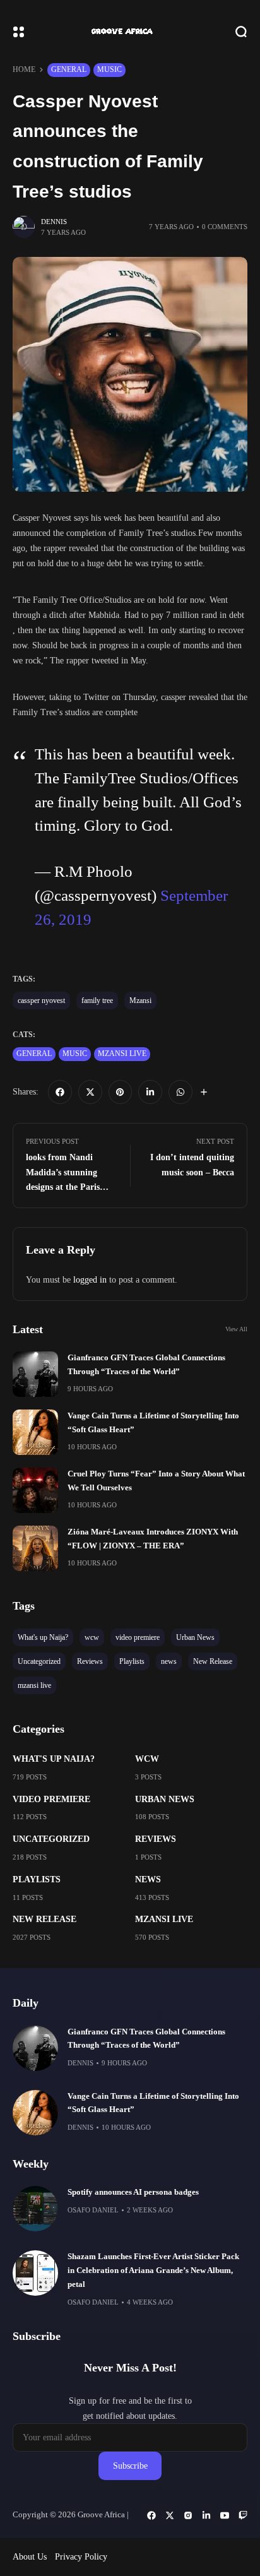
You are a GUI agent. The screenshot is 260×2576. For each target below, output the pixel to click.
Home (24, 69)
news (148, 1879)
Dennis (54, 222)
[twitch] (243, 2515)
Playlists (37, 1879)
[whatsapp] (180, 1092)
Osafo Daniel (93, 2210)
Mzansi (140, 1000)
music (109, 69)
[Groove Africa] (130, 32)
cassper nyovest (41, 1000)
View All (236, 1329)
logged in (90, 1280)
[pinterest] (121, 1092)
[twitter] (90, 1092)
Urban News (165, 1799)
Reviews (156, 1839)
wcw (147, 1759)
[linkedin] (150, 1092)
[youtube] (225, 2515)
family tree (97, 1000)
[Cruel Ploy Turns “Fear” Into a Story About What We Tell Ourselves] (35, 1490)
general (69, 69)
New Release (44, 1919)
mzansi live (122, 1054)
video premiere (51, 1799)
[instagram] (188, 2515)
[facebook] (60, 1092)
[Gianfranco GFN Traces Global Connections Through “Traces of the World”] (35, 1374)
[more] (204, 1092)
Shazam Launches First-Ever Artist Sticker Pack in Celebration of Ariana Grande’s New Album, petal (153, 2270)
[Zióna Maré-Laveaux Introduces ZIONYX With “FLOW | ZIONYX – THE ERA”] (35, 1548)
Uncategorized (51, 1839)
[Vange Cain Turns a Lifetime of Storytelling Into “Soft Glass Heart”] (35, 1432)
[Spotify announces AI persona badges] (35, 2209)
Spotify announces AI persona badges (133, 2192)
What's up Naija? (54, 1759)
